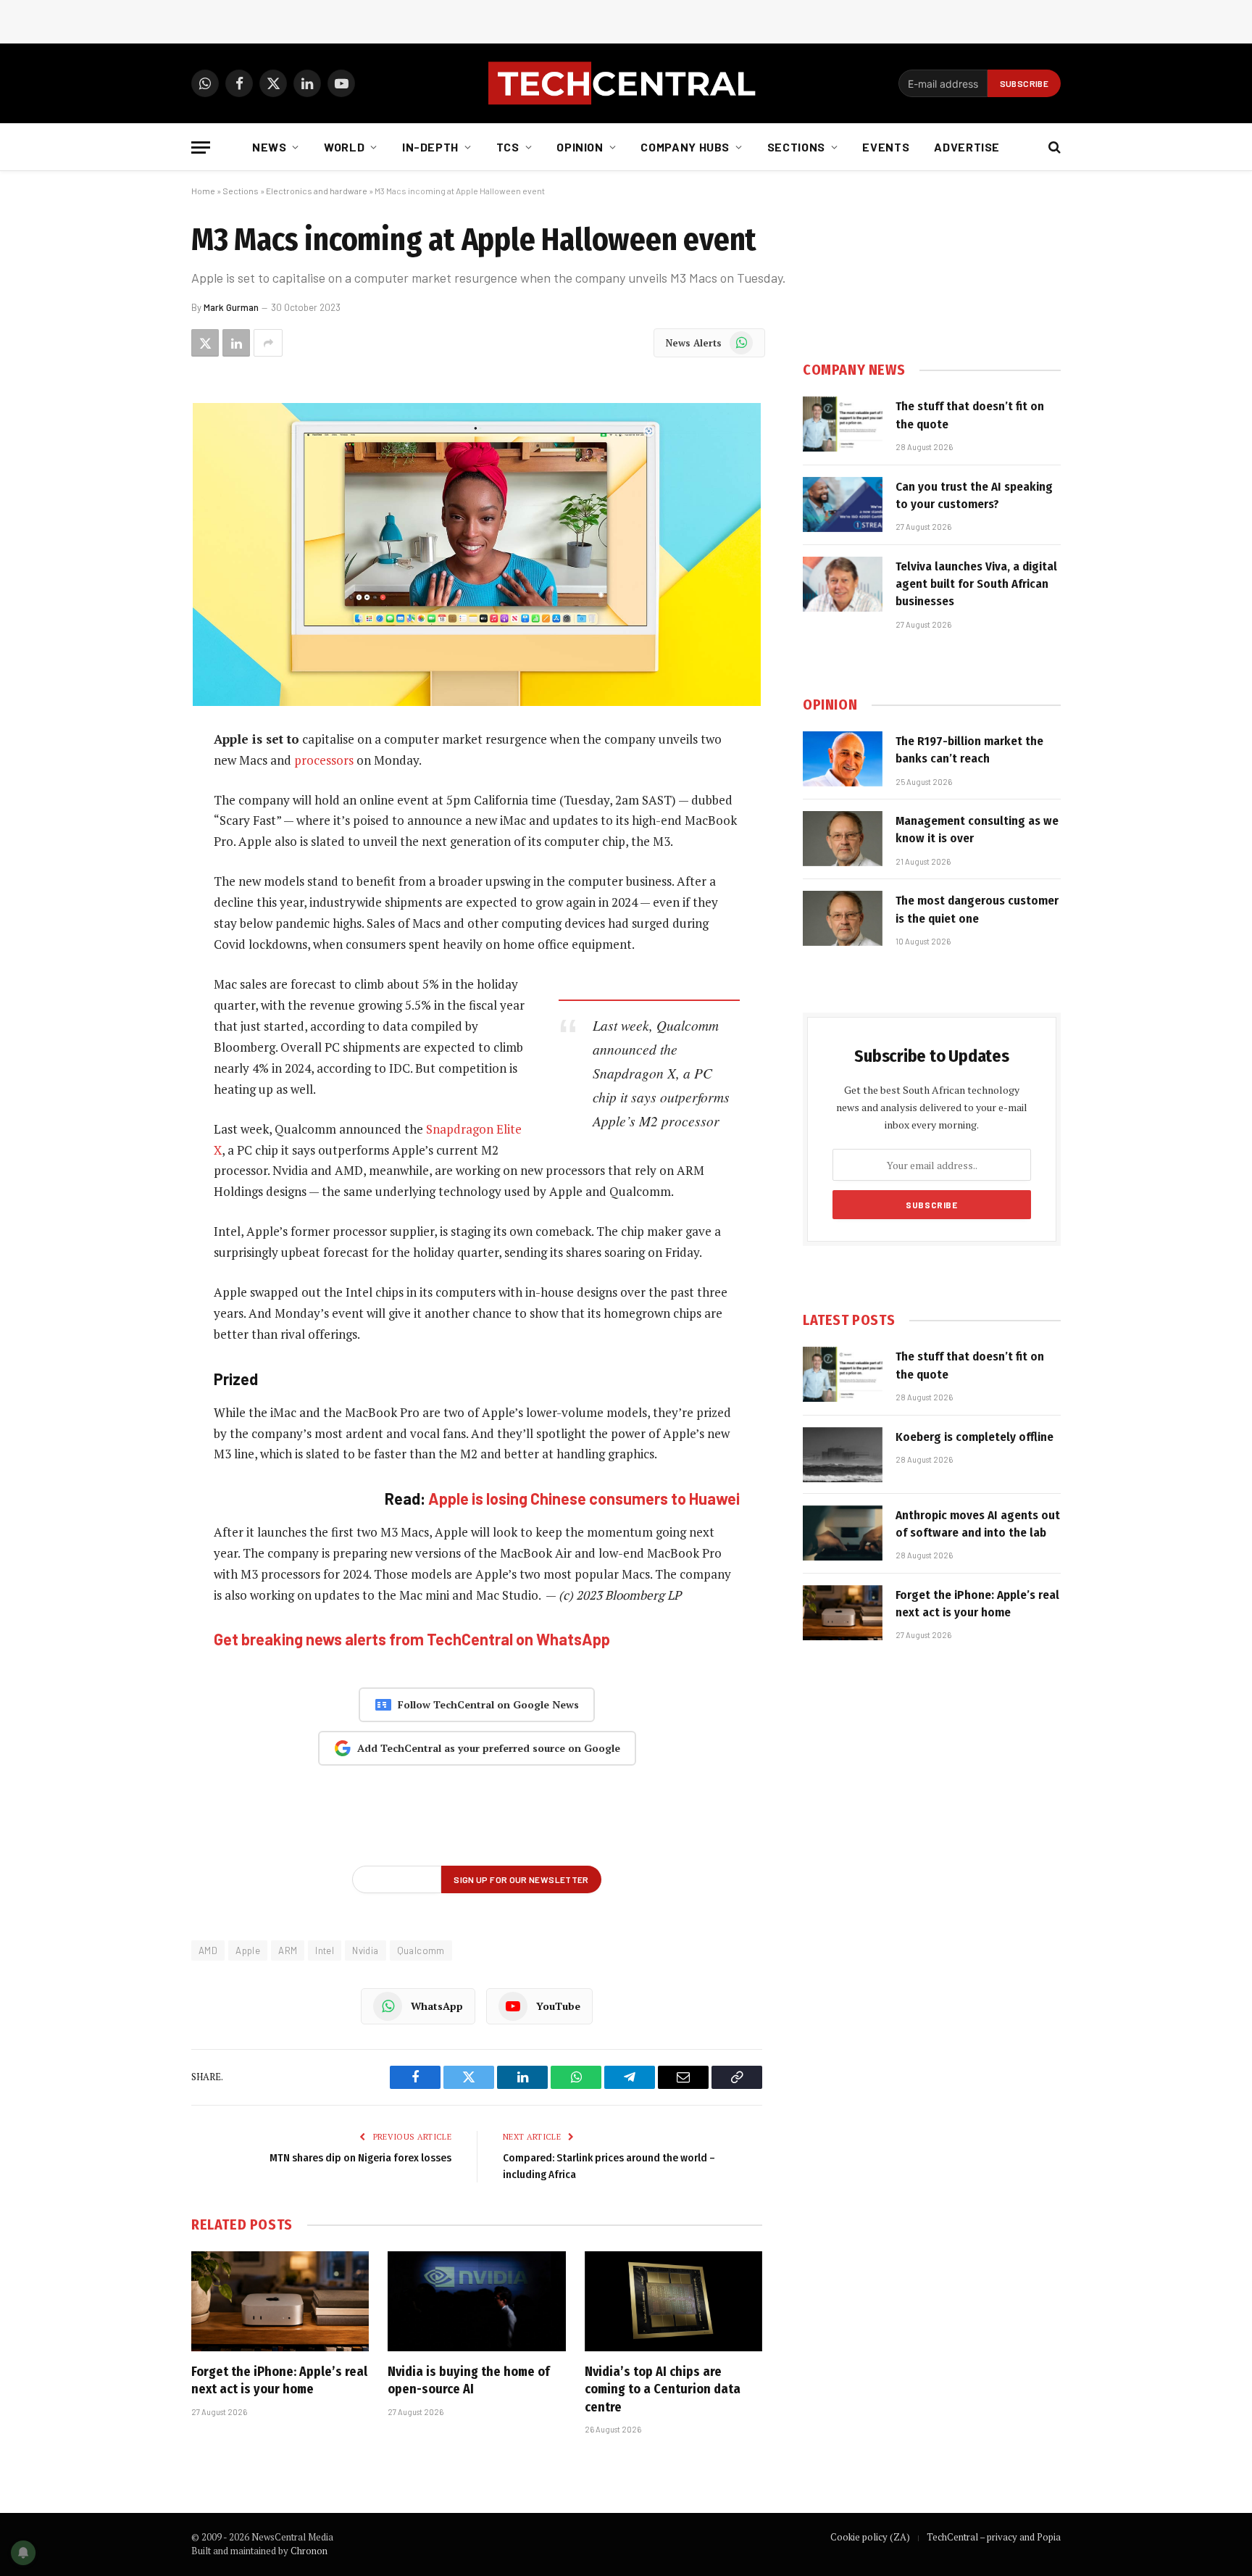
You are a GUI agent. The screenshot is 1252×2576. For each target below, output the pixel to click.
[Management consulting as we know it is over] (843, 839)
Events (886, 147)
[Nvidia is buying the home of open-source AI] (476, 2301)
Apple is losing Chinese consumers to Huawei (584, 1498)
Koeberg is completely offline (975, 1437)
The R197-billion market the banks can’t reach (969, 750)
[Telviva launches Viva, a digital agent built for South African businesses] (843, 584)
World (344, 147)
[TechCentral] (626, 83)
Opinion (580, 147)
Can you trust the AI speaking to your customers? (974, 495)
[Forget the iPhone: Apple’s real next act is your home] (280, 2301)
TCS (508, 147)
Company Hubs (685, 147)
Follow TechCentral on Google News (488, 1704)
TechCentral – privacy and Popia (994, 2537)
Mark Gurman (231, 307)
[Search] (1053, 148)
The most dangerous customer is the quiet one (977, 909)
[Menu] (201, 148)
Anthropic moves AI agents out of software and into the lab (978, 1524)
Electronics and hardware (317, 191)
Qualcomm (421, 1950)
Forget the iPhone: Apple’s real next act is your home (279, 2380)
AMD (208, 1950)
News (270, 147)
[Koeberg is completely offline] (843, 1455)
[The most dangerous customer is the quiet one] (843, 918)
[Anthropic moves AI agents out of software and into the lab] (843, 1533)
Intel (325, 1950)
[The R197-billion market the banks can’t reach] (843, 759)
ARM (288, 1950)
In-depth (430, 147)
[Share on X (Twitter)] (205, 343)
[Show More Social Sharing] (268, 343)
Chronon (309, 2551)
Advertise (967, 147)
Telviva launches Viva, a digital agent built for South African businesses (976, 584)
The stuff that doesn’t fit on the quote (970, 415)
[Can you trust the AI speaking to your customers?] (843, 504)
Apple (248, 1950)
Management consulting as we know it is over (977, 830)
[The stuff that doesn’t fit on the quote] (843, 424)
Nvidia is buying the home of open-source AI (469, 2380)
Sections (796, 147)
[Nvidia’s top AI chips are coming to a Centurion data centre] (673, 2301)
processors (324, 760)
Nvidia (365, 1950)
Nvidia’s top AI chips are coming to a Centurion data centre (663, 2389)
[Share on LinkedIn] (236, 343)
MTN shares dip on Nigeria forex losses (360, 2158)
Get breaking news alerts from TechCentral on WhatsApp (412, 1639)
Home (203, 191)
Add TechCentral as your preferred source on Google (489, 1748)
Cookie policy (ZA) (870, 2537)
